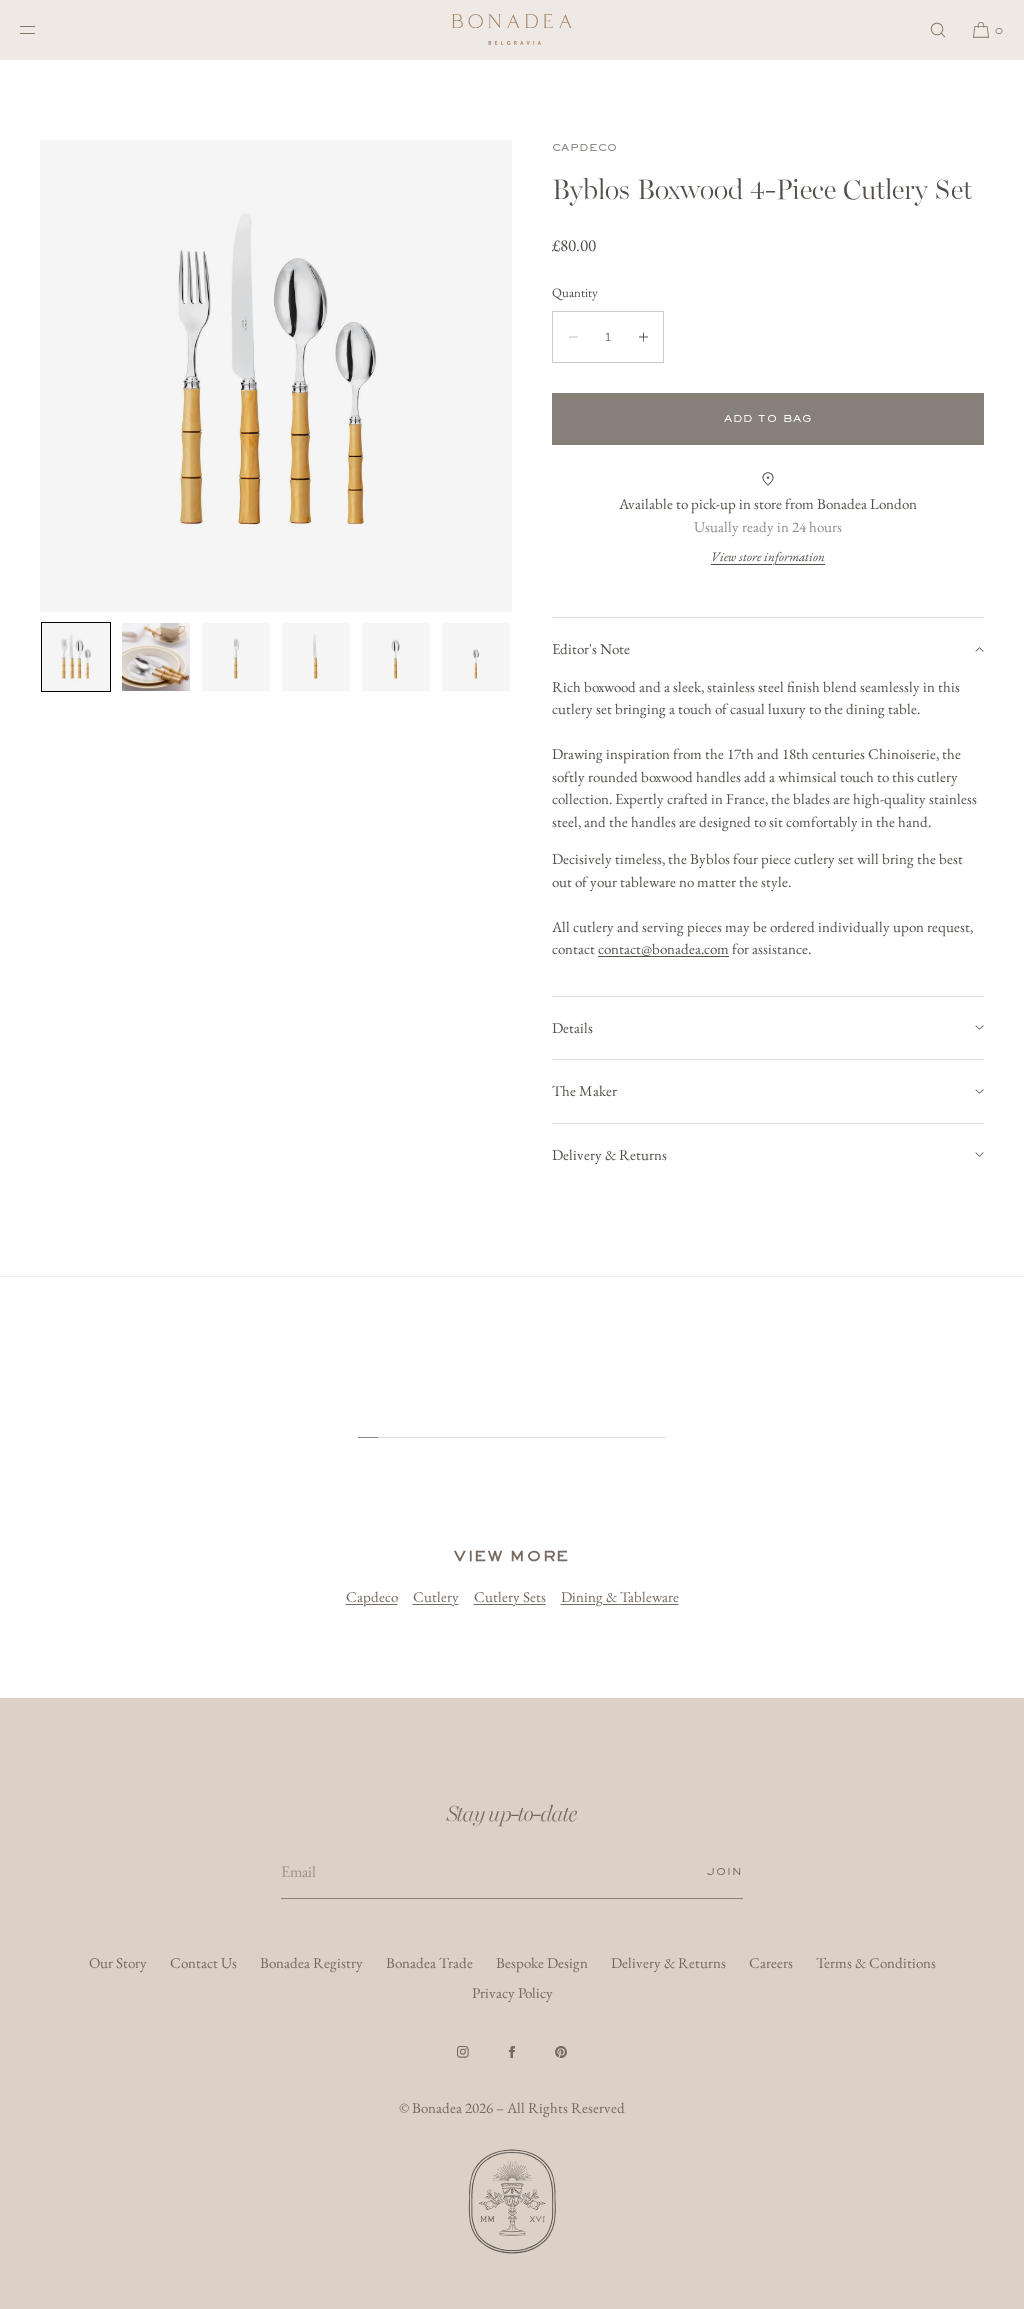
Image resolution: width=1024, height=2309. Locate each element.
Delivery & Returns (609, 1154)
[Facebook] (512, 2052)
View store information (768, 556)
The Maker (584, 1090)
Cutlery (436, 1596)
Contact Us (203, 1962)
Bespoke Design (542, 1962)
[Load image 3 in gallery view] (236, 657)
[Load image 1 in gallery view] (76, 657)
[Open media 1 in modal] (276, 376)
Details (572, 1027)
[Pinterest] (561, 2052)
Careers (771, 1962)
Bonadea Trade (429, 1962)
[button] (938, 29)
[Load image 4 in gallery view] (316, 657)
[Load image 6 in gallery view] (476, 657)
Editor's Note (591, 648)
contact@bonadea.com (663, 948)
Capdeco (585, 147)
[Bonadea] (512, 30)
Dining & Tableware (620, 1596)
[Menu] (44, 29)
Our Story (118, 1962)
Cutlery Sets (510, 1596)
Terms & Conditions (876, 1962)
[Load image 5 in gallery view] (396, 657)
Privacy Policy (512, 1992)
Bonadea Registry (311, 1962)
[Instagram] (463, 2052)
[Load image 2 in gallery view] (156, 657)
